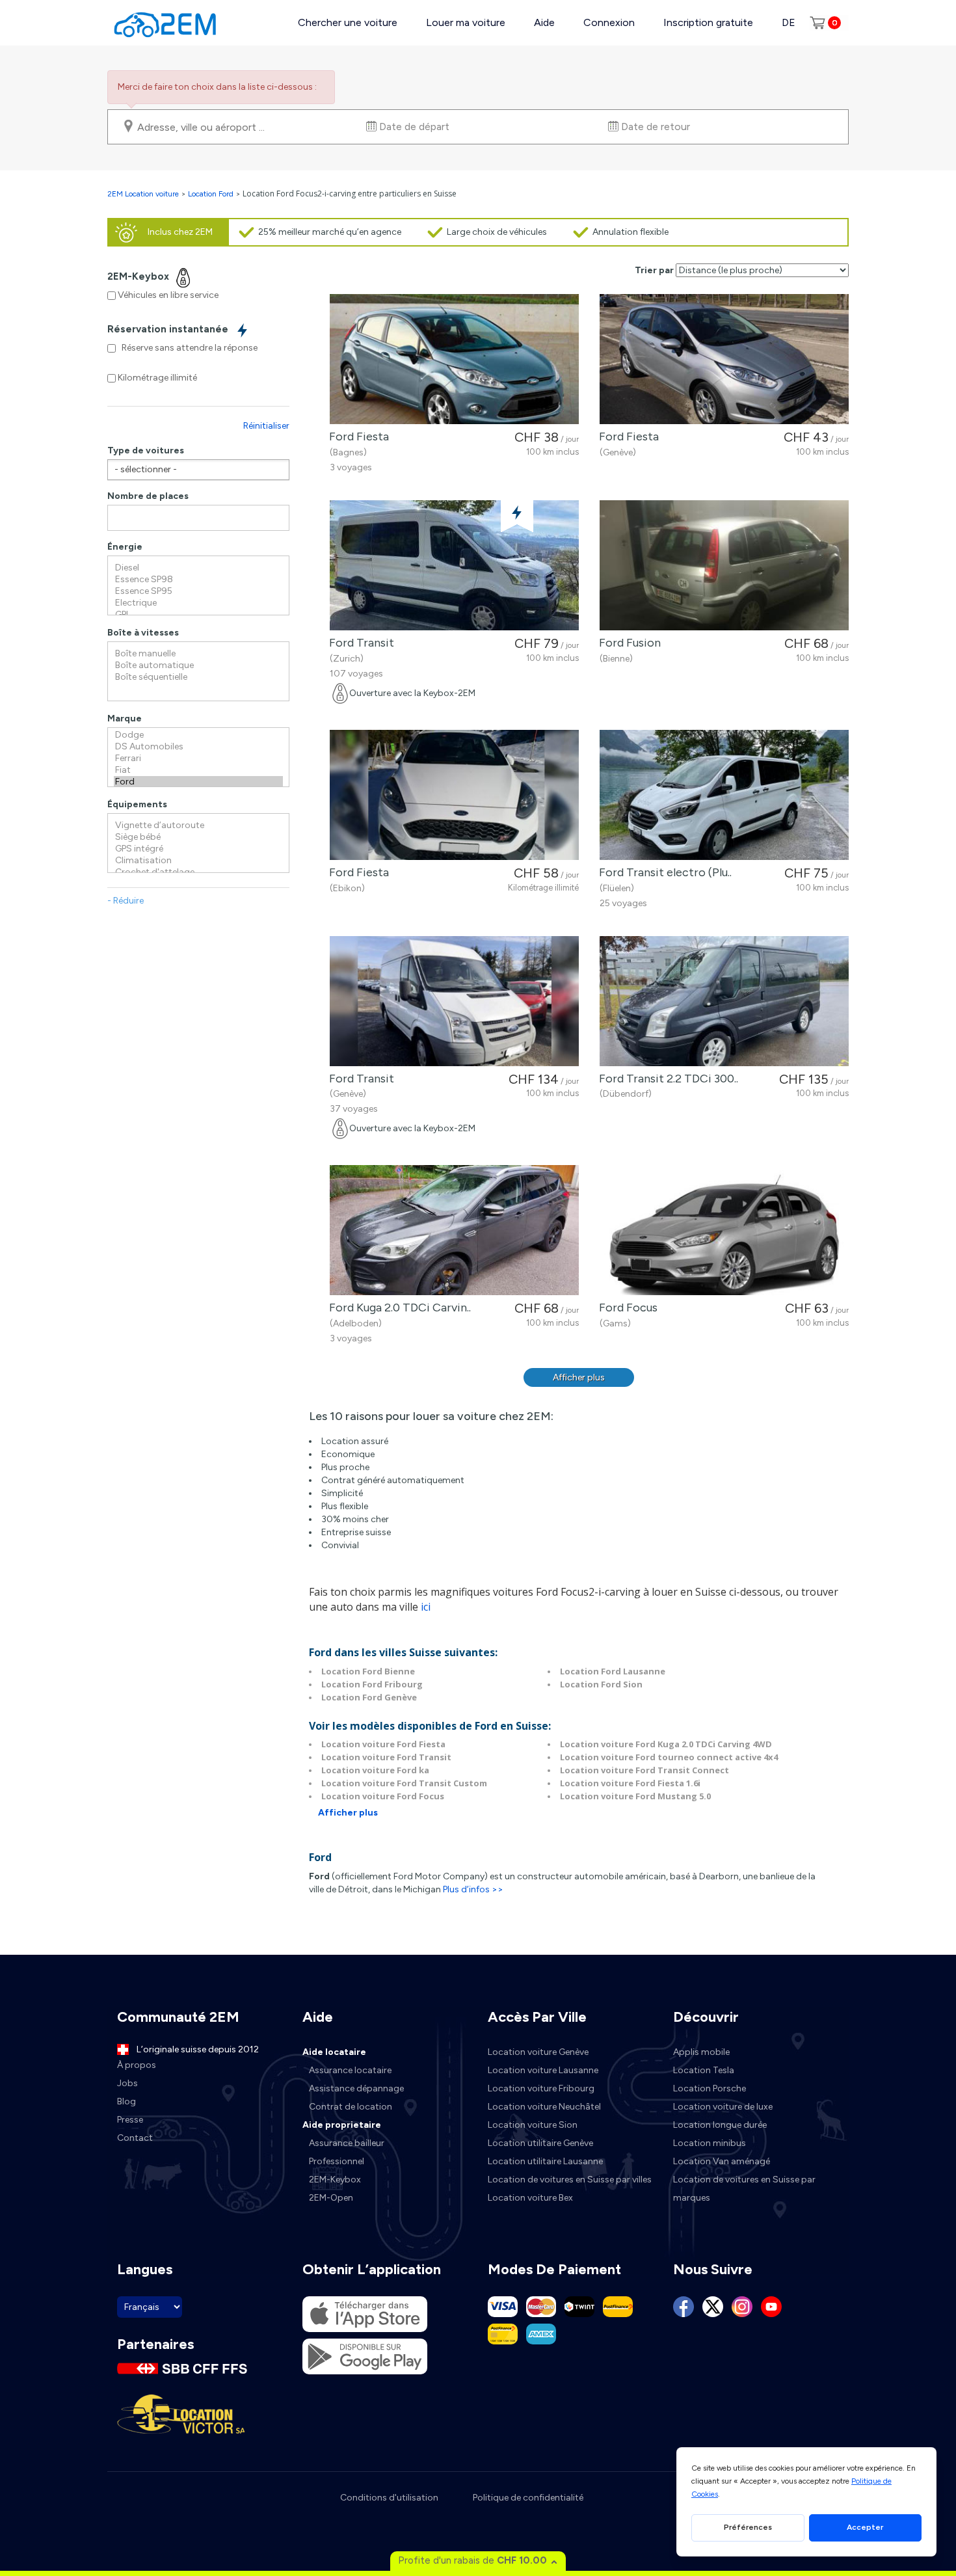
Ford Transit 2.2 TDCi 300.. (666, 1079)
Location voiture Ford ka (375, 1770)
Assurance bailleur (347, 2143)
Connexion (609, 22)
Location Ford (211, 194)
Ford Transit (359, 643)
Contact (135, 2138)
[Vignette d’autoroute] (198, 825)
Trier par (654, 270)
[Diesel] (198, 568)
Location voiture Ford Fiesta (383, 1744)
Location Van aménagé (722, 2161)
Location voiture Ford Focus (383, 1796)
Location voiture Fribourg (541, 2088)
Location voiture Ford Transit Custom (404, 1783)
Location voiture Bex (530, 2198)
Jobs (127, 2083)
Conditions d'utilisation (389, 2498)
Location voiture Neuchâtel (544, 2107)
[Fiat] (198, 770)
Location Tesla (704, 2070)
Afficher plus (579, 1377)
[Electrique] (198, 603)
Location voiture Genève (538, 2052)
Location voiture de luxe (723, 2107)
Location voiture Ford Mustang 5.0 (635, 1796)
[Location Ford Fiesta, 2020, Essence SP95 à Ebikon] (454, 795)
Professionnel (337, 2161)
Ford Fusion (627, 643)
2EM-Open (331, 2198)
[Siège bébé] (198, 837)
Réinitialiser (266, 426)
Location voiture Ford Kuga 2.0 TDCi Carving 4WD (666, 1744)
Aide (544, 22)
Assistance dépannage (356, 2088)
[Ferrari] (198, 758)
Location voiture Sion (533, 2125)
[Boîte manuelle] (198, 654)
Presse (130, 2120)
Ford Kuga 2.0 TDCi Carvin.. (397, 1308)
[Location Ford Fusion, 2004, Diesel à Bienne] (724, 565)
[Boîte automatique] (198, 665)
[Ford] (198, 782)
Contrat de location (351, 2107)
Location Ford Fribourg (372, 1684)
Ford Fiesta (356, 436)
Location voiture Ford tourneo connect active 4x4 (669, 1757)
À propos (137, 2065)
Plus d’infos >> (473, 1889)
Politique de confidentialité (528, 2498)
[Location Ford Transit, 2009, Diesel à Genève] (454, 1001)
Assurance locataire (350, 2070)
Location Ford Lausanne (613, 1671)
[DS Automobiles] (198, 747)
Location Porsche (710, 2088)
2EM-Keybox (335, 2180)
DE (789, 22)
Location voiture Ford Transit (386, 1757)
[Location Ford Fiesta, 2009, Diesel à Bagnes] (454, 359)
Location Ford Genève (369, 1697)
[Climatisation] (198, 861)
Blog (126, 2101)
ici (426, 1607)
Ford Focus (626, 1308)
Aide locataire (334, 2052)
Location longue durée (720, 2125)
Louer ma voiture (466, 22)
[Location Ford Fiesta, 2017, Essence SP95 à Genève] (724, 359)
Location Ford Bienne (368, 1671)
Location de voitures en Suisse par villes (570, 2180)
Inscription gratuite (708, 22)
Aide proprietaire (342, 2125)
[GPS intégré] (198, 849)
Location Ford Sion (601, 1684)
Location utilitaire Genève (540, 2143)
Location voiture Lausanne (543, 2070)
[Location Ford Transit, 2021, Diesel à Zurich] (454, 565)
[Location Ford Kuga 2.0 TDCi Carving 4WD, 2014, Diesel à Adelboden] (454, 1230)
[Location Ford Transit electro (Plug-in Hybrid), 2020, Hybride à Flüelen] (724, 795)
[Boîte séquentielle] (198, 677)
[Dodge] (198, 735)
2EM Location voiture (144, 194)
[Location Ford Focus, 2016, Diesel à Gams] (724, 1230)
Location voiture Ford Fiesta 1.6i (630, 1783)
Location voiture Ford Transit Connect (644, 1770)
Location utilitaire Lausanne (545, 2161)
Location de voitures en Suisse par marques (744, 2189)
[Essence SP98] (198, 580)
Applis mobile (701, 2052)
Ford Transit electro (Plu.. (663, 872)
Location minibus (710, 2143)
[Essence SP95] (198, 591)
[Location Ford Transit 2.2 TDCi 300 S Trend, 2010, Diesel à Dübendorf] (724, 1001)
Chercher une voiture (348, 22)
